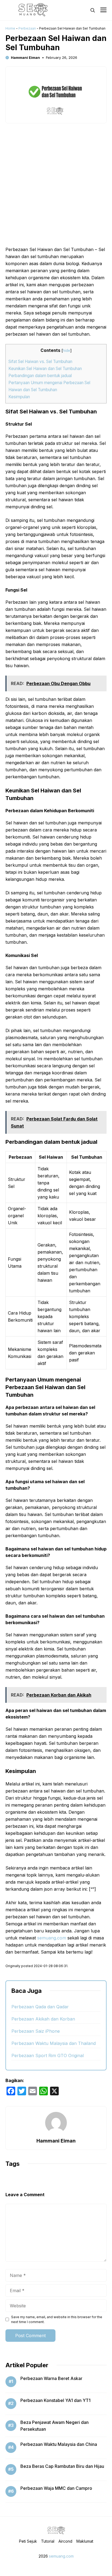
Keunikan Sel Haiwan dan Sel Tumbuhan (45, 369)
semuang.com (52, 1938)
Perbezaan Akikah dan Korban (43, 2019)
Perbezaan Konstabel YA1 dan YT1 (55, 2400)
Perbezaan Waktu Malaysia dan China (59, 2444)
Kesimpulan (19, 397)
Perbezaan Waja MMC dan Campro (56, 2488)
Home (10, 28)
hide (66, 351)
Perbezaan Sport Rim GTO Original (48, 2055)
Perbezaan (27, 28)
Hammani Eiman (25, 57)
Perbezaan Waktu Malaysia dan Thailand (54, 2043)
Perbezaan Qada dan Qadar (40, 2007)
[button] (93, 10)
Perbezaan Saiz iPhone (36, 2031)
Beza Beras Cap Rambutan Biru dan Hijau (62, 2466)
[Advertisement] (56, 188)
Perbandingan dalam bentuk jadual (40, 376)
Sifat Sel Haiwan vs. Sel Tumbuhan (40, 362)
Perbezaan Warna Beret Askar (51, 2378)
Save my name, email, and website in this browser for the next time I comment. (57, 2319)
